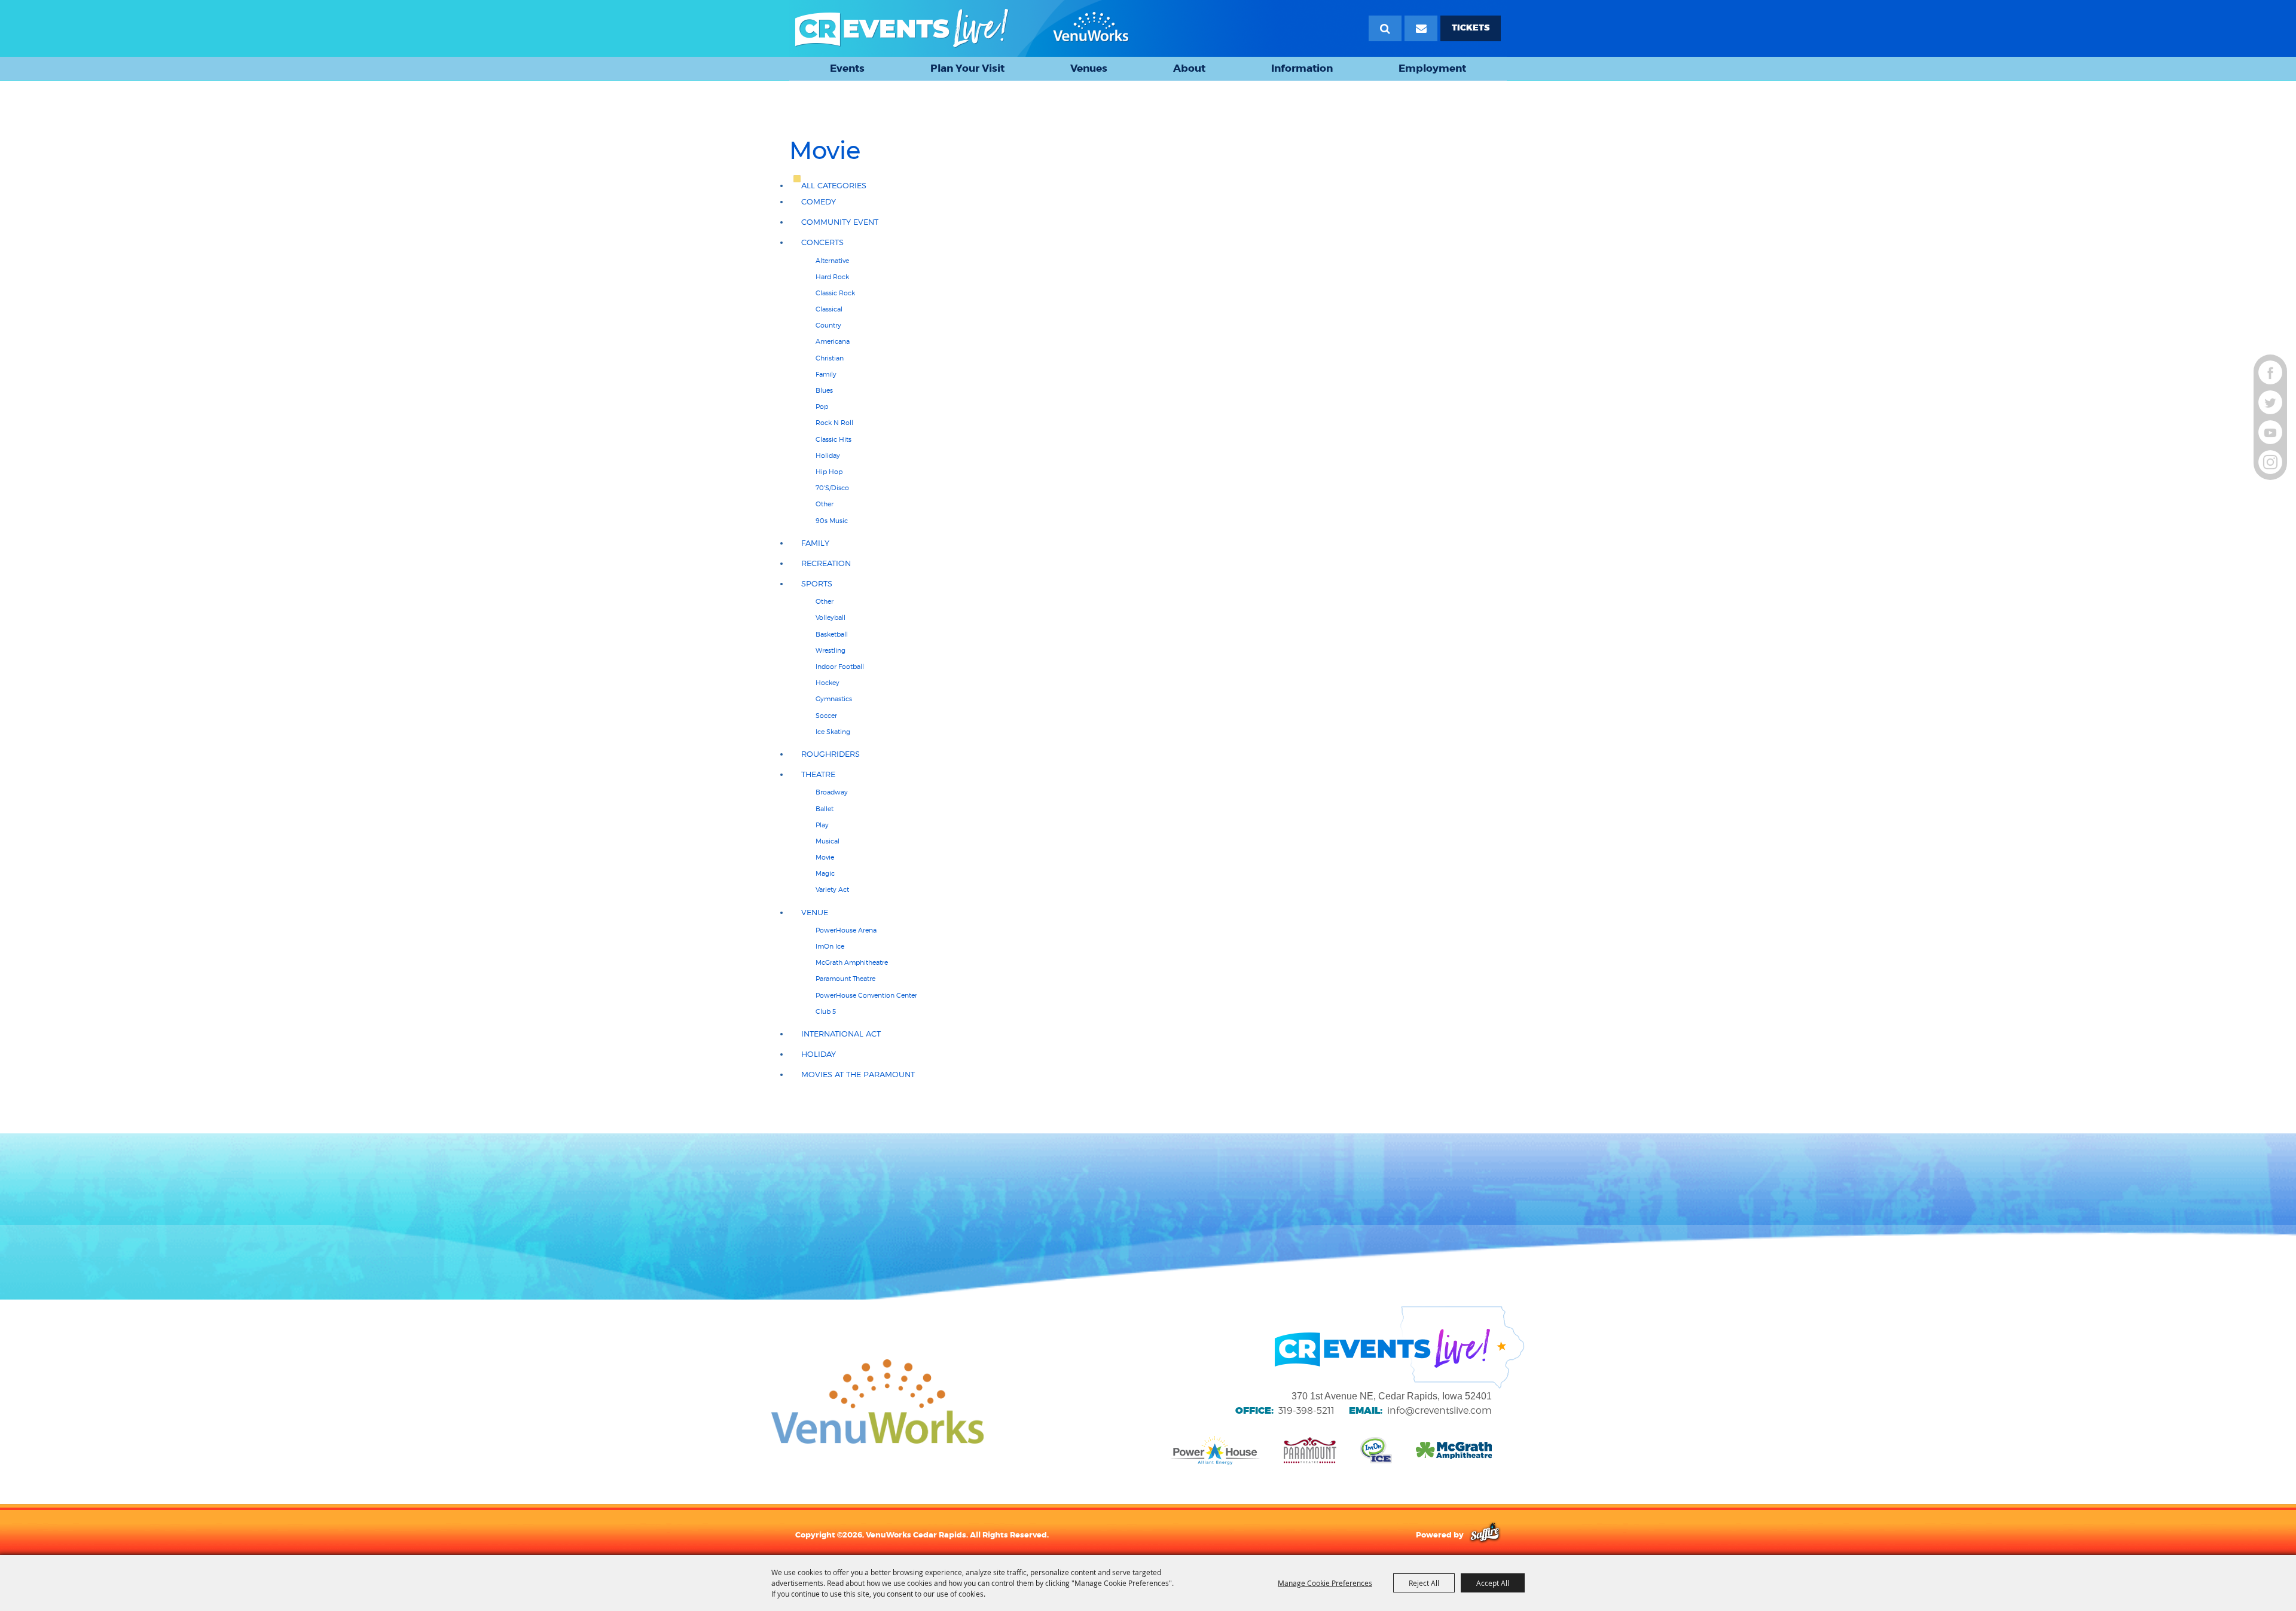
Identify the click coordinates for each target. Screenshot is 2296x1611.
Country (828, 325)
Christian (830, 358)
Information (1302, 68)
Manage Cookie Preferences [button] (1325, 1583)
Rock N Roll (834, 423)
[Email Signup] (1421, 28)
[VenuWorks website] (877, 1402)
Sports (817, 584)
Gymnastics (834, 699)
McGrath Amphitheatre (852, 962)
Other (825, 504)
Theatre (818, 774)
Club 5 (826, 1011)
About (1189, 68)
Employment (1432, 68)
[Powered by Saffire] (1485, 1534)
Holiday (828, 456)
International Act (841, 1034)
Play (822, 825)
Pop (822, 406)
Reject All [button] (1424, 1583)
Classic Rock (835, 293)
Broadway (832, 792)
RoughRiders (831, 754)
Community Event (840, 222)
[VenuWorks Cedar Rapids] (962, 28)
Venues (1089, 68)
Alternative (832, 261)
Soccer (826, 716)
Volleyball (831, 618)
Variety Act (832, 889)
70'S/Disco (832, 488)
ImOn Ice (830, 946)
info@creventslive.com (1439, 1410)
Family (826, 374)
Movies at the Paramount (858, 1074)
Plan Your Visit (967, 68)
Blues (824, 390)
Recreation (826, 563)
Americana (833, 341)
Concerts (822, 242)
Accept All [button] (1493, 1583)
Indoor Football (840, 667)
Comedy (819, 202)
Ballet (825, 809)
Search (1385, 28)
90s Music (832, 521)
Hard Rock (832, 277)
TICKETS (1471, 28)
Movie (825, 857)
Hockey (828, 683)
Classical (829, 309)
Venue (815, 913)
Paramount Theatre (845, 979)
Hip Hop (829, 472)
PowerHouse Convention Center (866, 995)
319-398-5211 (1306, 1410)
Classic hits (833, 439)
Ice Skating (833, 732)
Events (847, 68)
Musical (828, 841)
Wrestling (831, 650)
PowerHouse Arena (846, 930)
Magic (825, 873)
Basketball (832, 634)
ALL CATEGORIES (834, 186)
